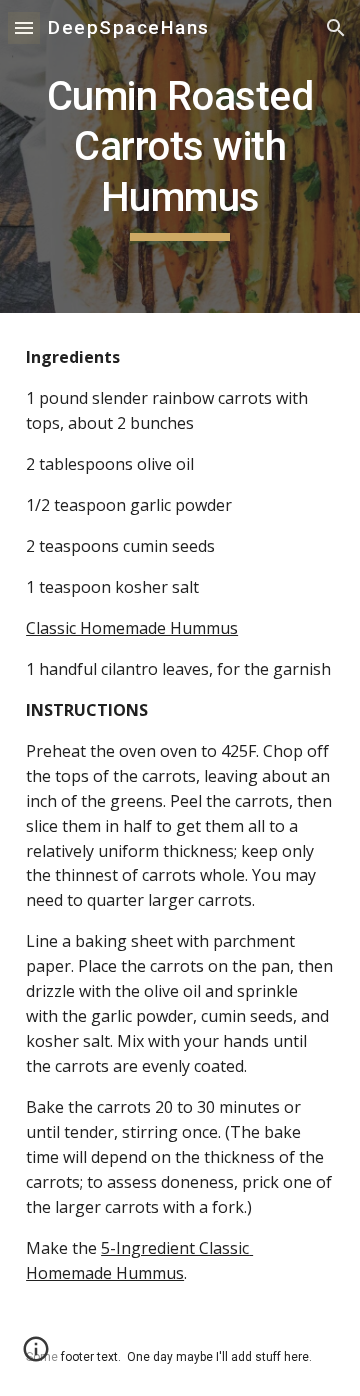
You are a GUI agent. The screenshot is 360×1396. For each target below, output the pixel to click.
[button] (24, 27)
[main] (180, 156)
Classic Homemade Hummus (132, 628)
